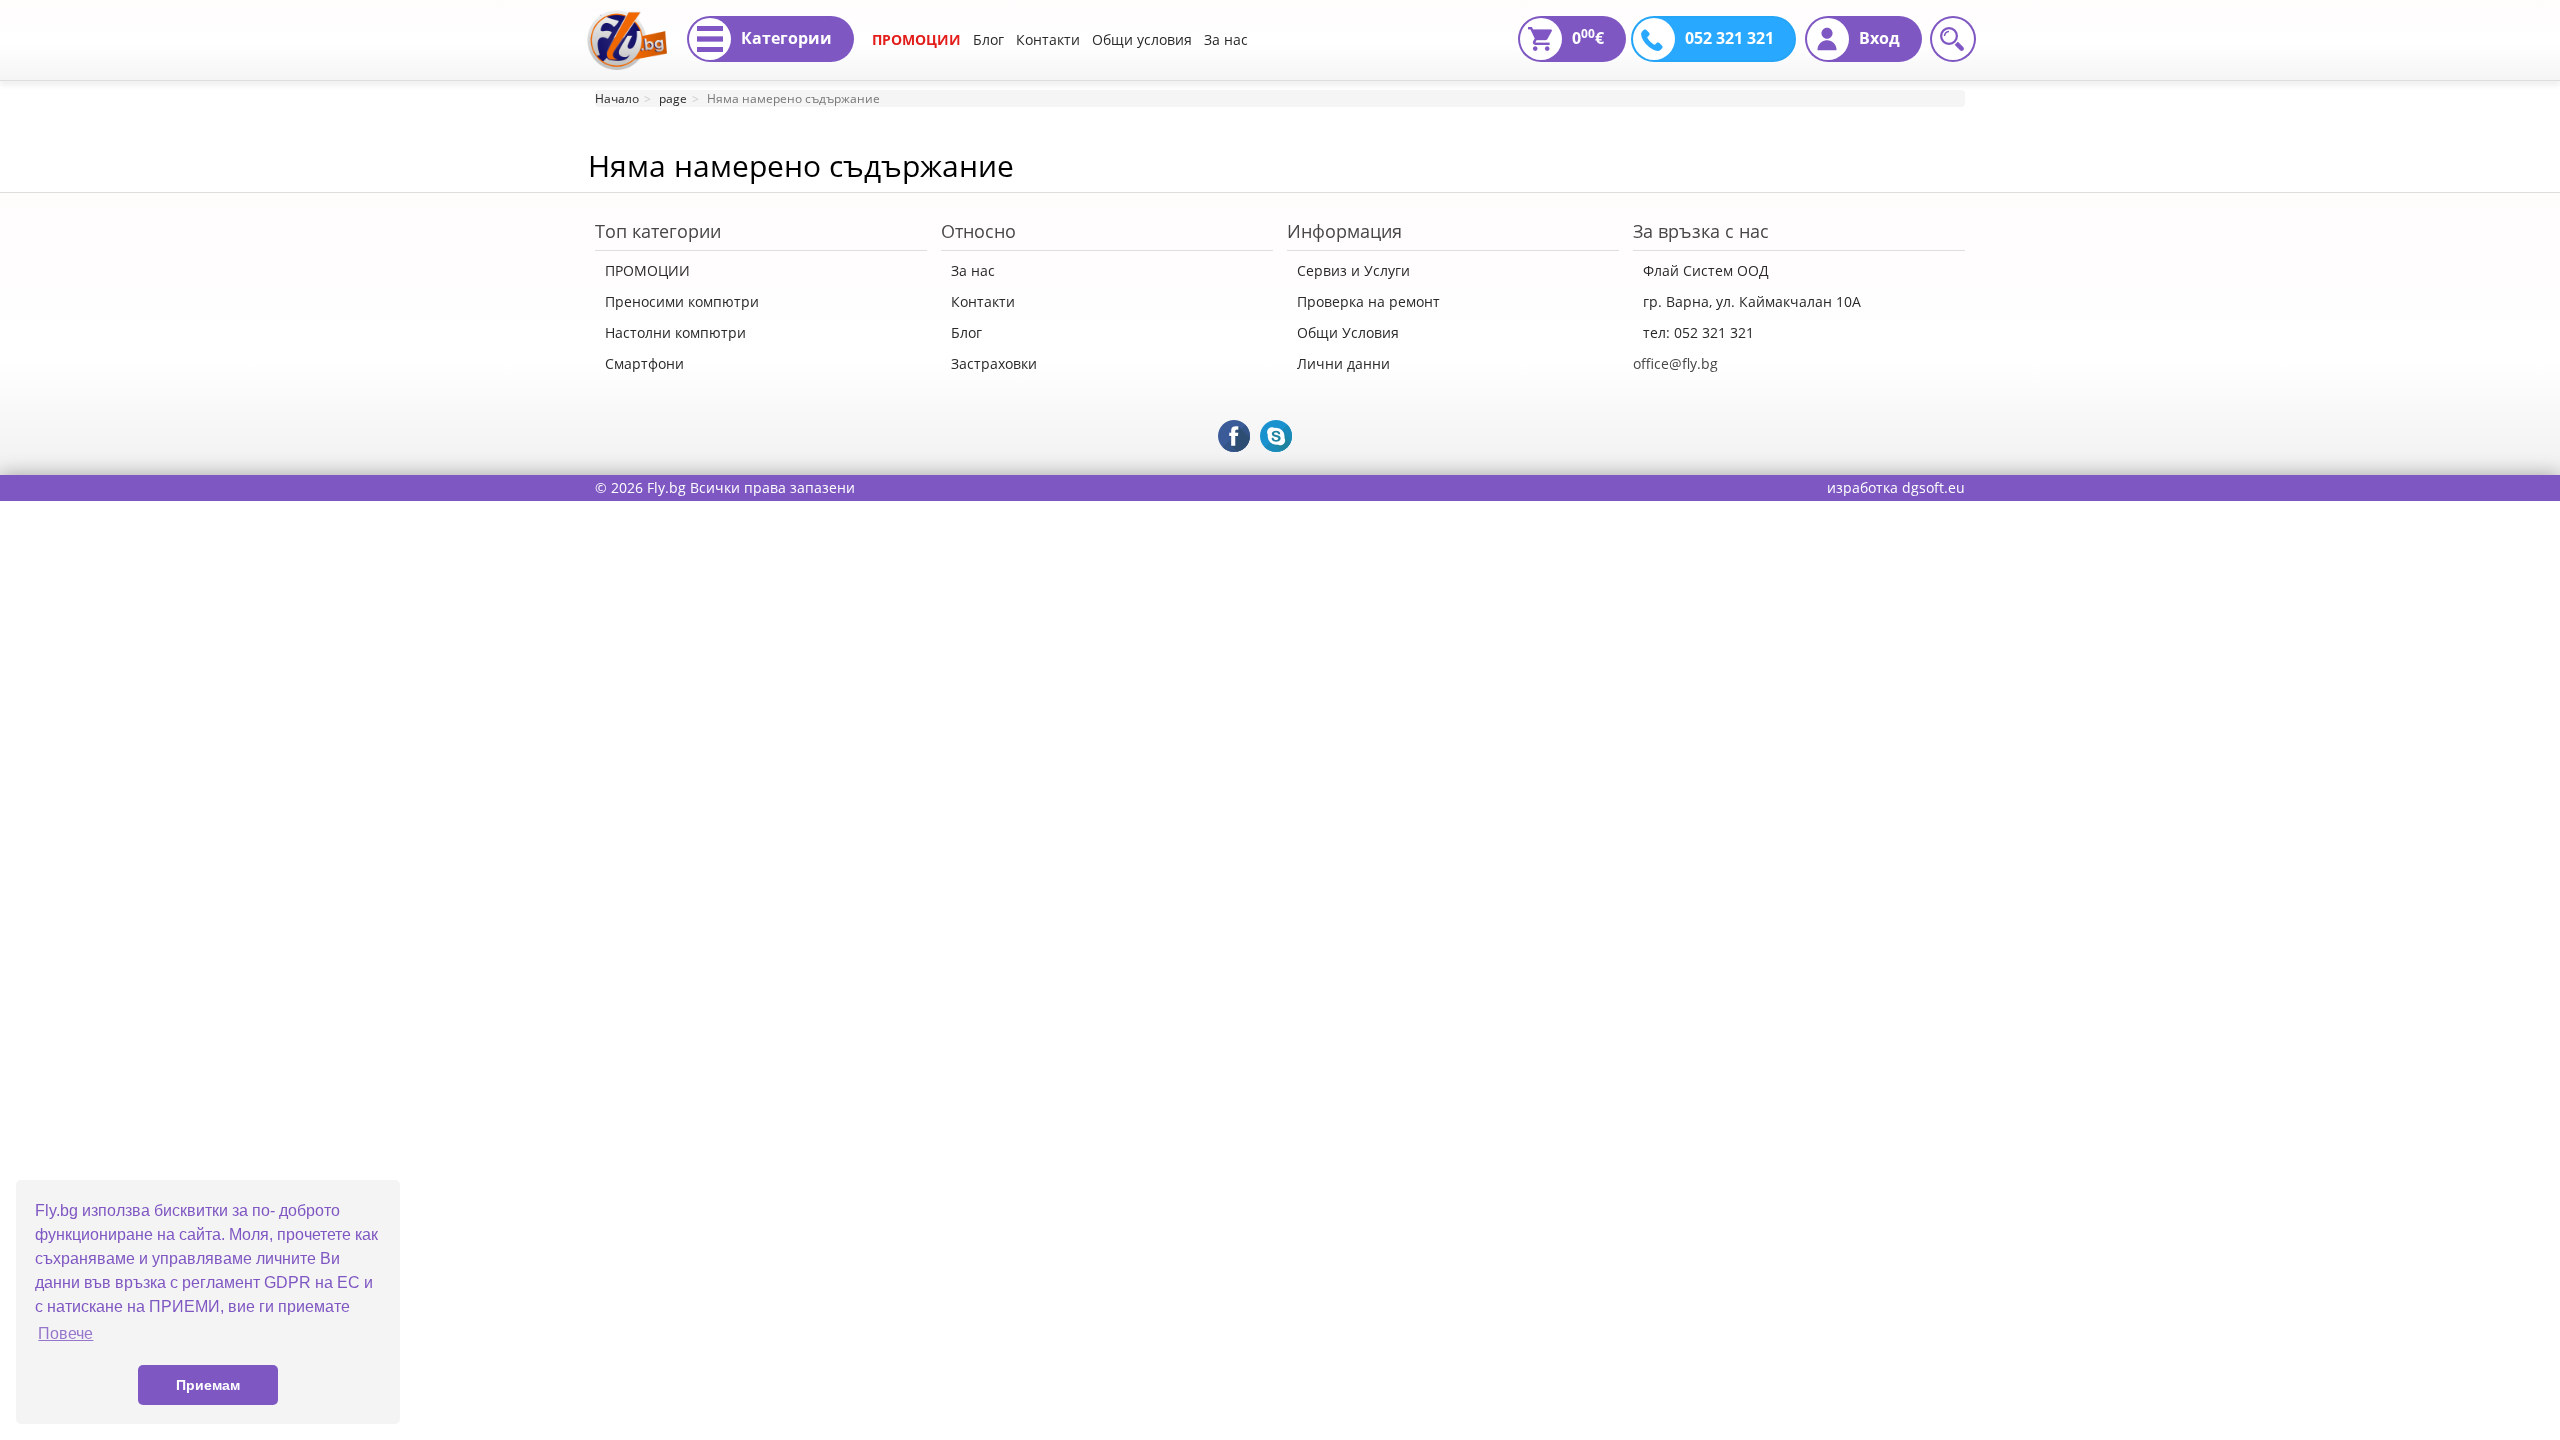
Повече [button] (65, 1333)
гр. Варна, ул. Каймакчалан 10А (1752, 301)
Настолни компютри (675, 332)
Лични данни (1343, 363)
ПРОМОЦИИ (916, 39)
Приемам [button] (208, 1385)
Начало (617, 98)
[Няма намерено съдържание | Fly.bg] (627, 25)
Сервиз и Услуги (1353, 270)
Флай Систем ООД (1706, 270)
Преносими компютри (682, 301)
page (673, 98)
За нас (1226, 39)
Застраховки (994, 363)
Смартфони (644, 363)
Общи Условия (1348, 332)
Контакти (1048, 39)
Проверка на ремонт (1368, 301)
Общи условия (1142, 39)
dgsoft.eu (1933, 487)
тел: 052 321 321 (1698, 332)
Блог (988, 39)
